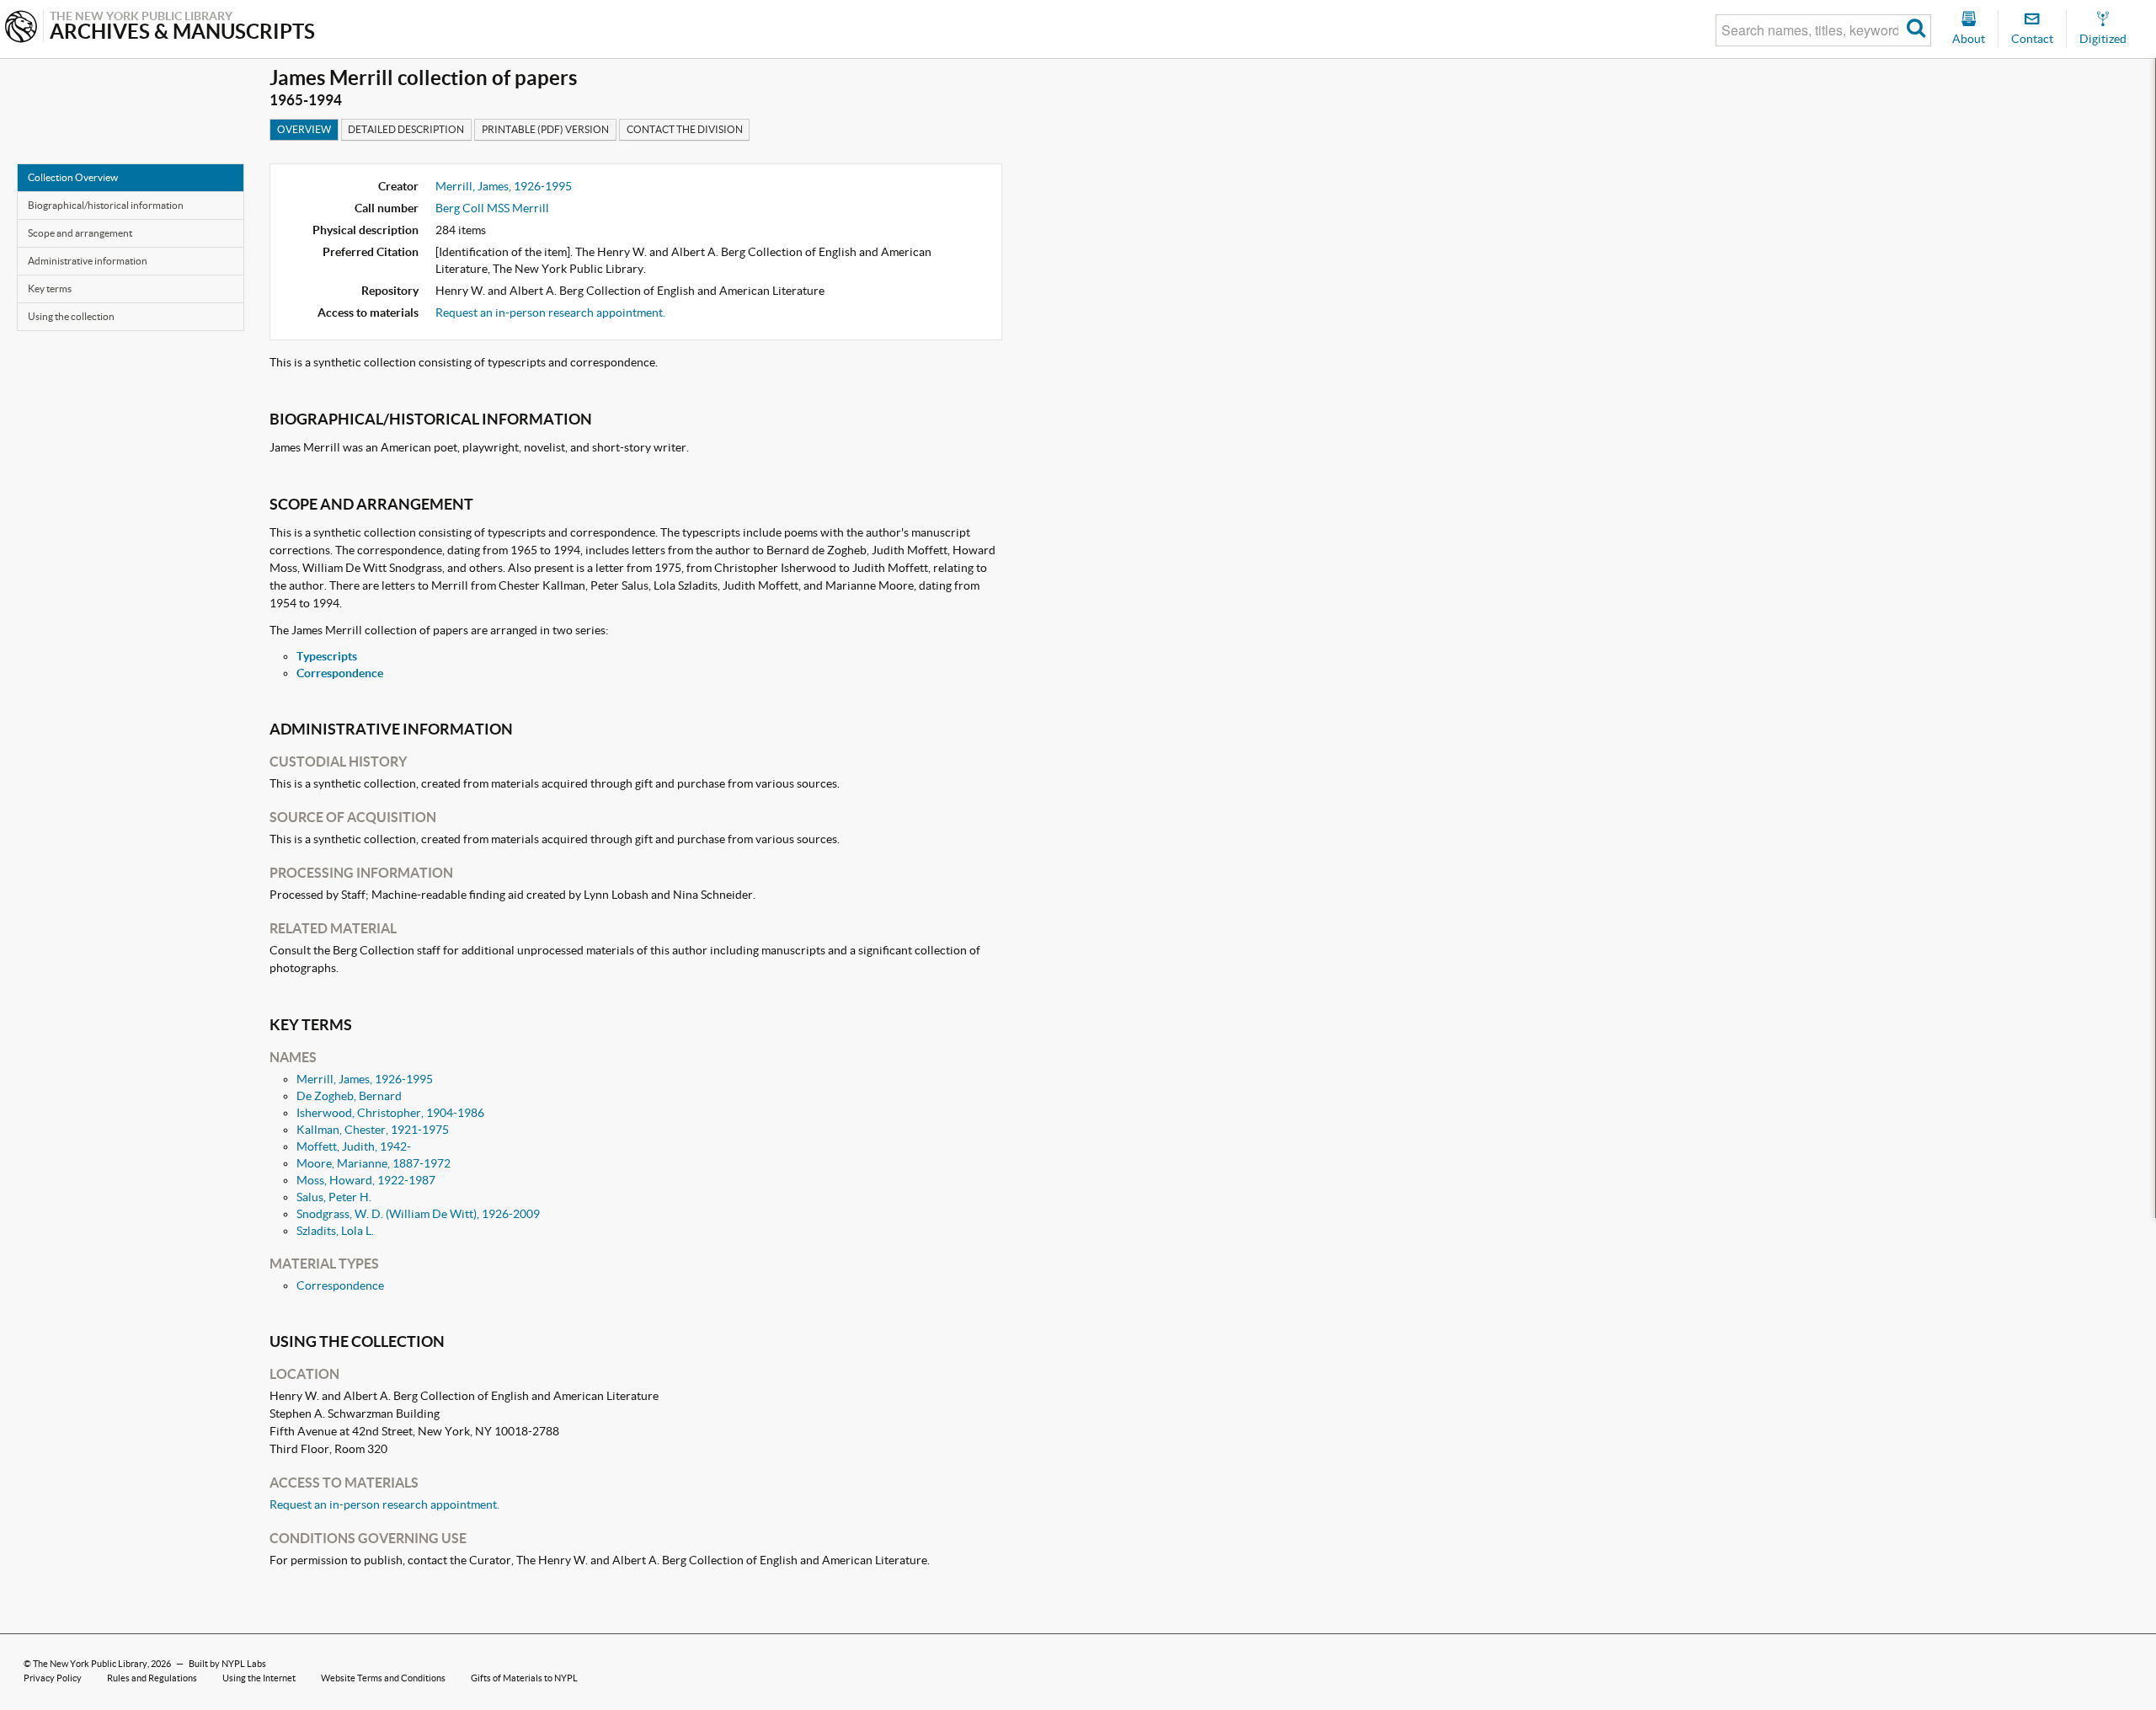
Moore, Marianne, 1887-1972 (374, 1163)
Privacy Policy (53, 1678)
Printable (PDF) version (545, 129)
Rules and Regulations (152, 1678)
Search (1916, 30)
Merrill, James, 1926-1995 (504, 186)
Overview (304, 129)
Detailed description (406, 129)
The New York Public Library (90, 1664)
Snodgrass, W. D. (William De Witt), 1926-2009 (418, 1214)
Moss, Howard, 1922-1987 (366, 1180)
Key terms (50, 289)
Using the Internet (259, 1678)
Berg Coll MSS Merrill (492, 208)
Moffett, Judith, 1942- (354, 1146)
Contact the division (685, 129)
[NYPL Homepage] (21, 28)
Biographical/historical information (106, 205)
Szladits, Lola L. (335, 1231)
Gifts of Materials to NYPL (524, 1678)
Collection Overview (73, 177)
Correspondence (340, 673)
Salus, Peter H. (334, 1197)
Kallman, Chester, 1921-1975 (373, 1130)
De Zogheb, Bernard (349, 1096)
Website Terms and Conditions (383, 1678)
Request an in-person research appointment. (550, 313)
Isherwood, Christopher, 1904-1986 (390, 1113)
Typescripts (327, 656)
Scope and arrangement (80, 233)
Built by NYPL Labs (227, 1664)
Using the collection (71, 316)
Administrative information (88, 261)
